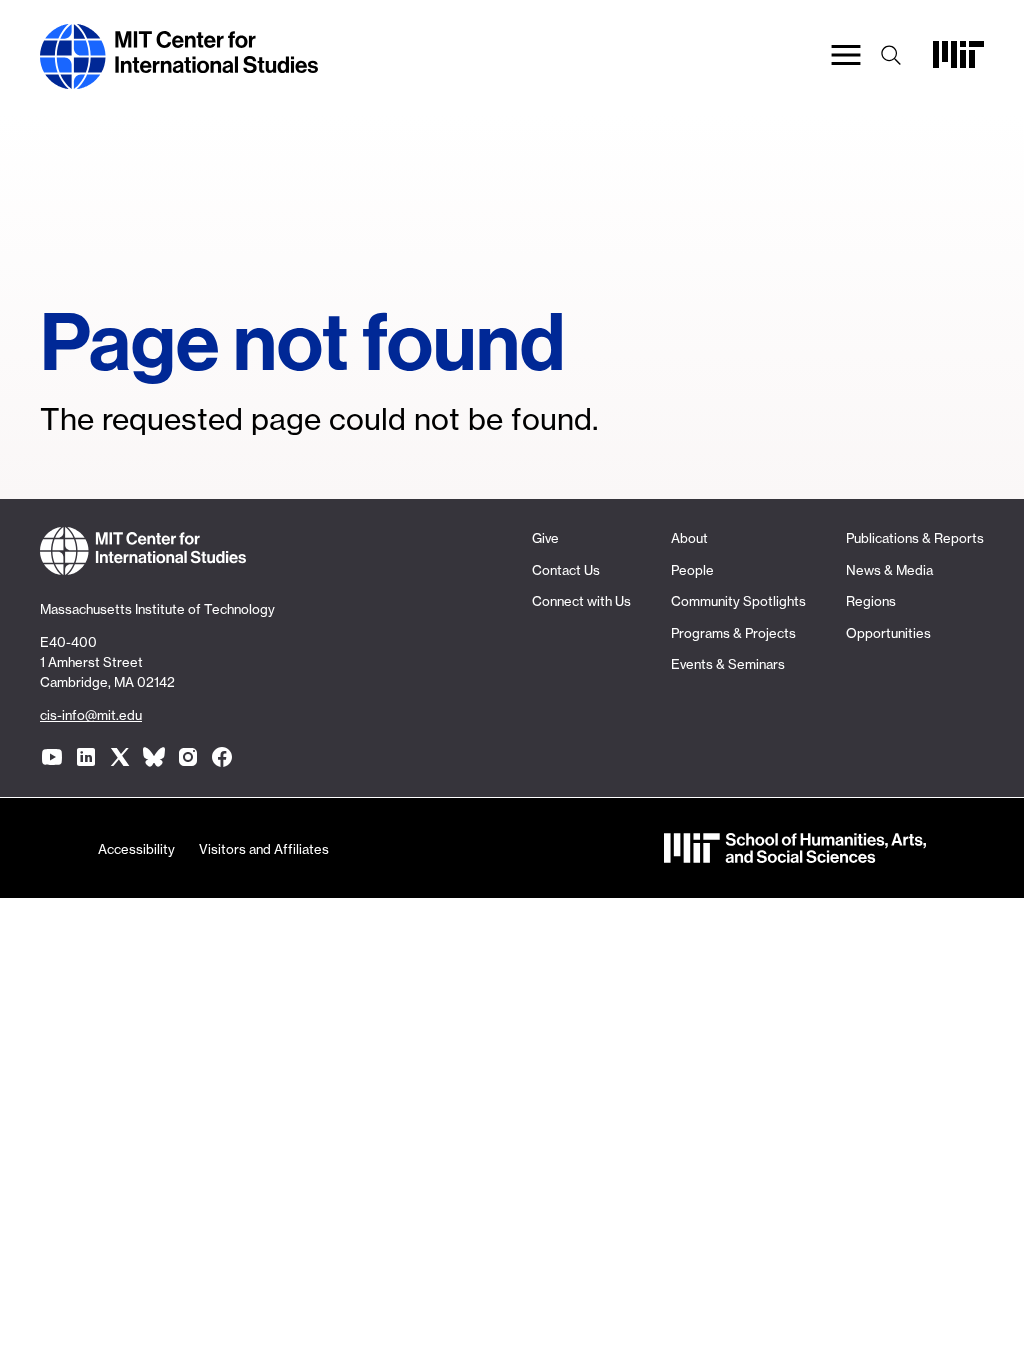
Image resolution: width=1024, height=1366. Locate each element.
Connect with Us (581, 601)
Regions (871, 601)
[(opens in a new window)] (52, 757)
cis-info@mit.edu (91, 715)
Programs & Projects (733, 633)
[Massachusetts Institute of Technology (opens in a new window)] (958, 61)
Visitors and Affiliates (264, 849)
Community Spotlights (738, 601)
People (692, 570)
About (689, 538)
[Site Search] (891, 57)
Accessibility (136, 849)
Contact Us (566, 570)
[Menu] (846, 57)
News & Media (889, 570)
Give (545, 538)
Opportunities (888, 633)
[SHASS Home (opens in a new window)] (795, 852)
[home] (179, 78)
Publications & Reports (915, 538)
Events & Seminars (728, 664)
